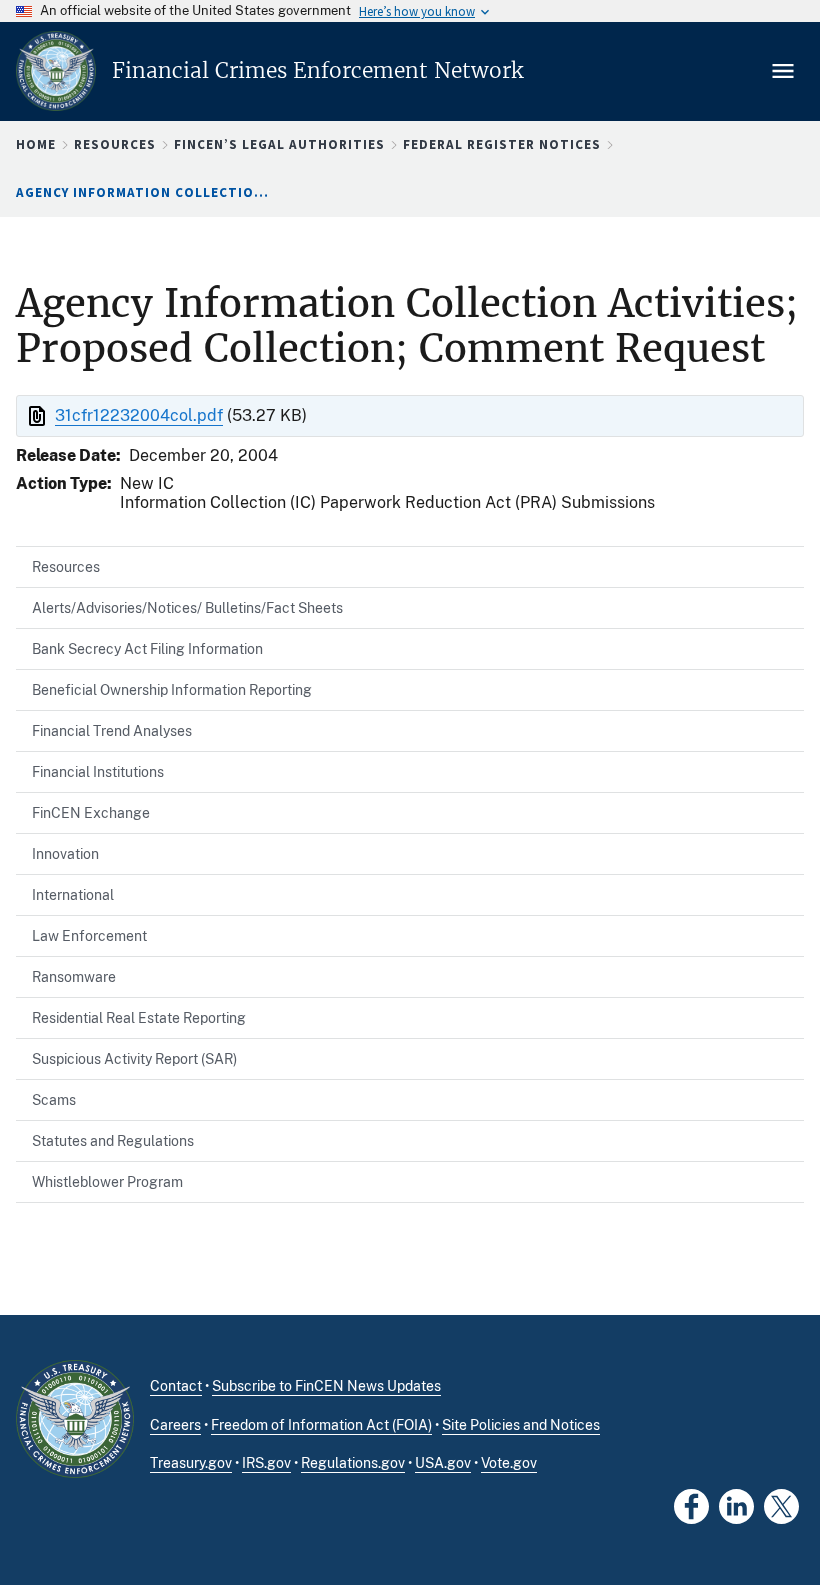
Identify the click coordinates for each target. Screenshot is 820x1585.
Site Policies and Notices (521, 1425)
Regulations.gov (353, 1463)
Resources (115, 144)
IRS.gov (266, 1463)
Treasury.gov (191, 1463)
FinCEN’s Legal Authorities (279, 144)
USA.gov (443, 1463)
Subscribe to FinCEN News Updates (326, 1386)
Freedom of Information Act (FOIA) (321, 1425)
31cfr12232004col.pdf (139, 415)
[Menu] (785, 71)
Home (36, 144)
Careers (175, 1425)
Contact (176, 1386)
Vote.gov (509, 1463)
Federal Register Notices (502, 144)
